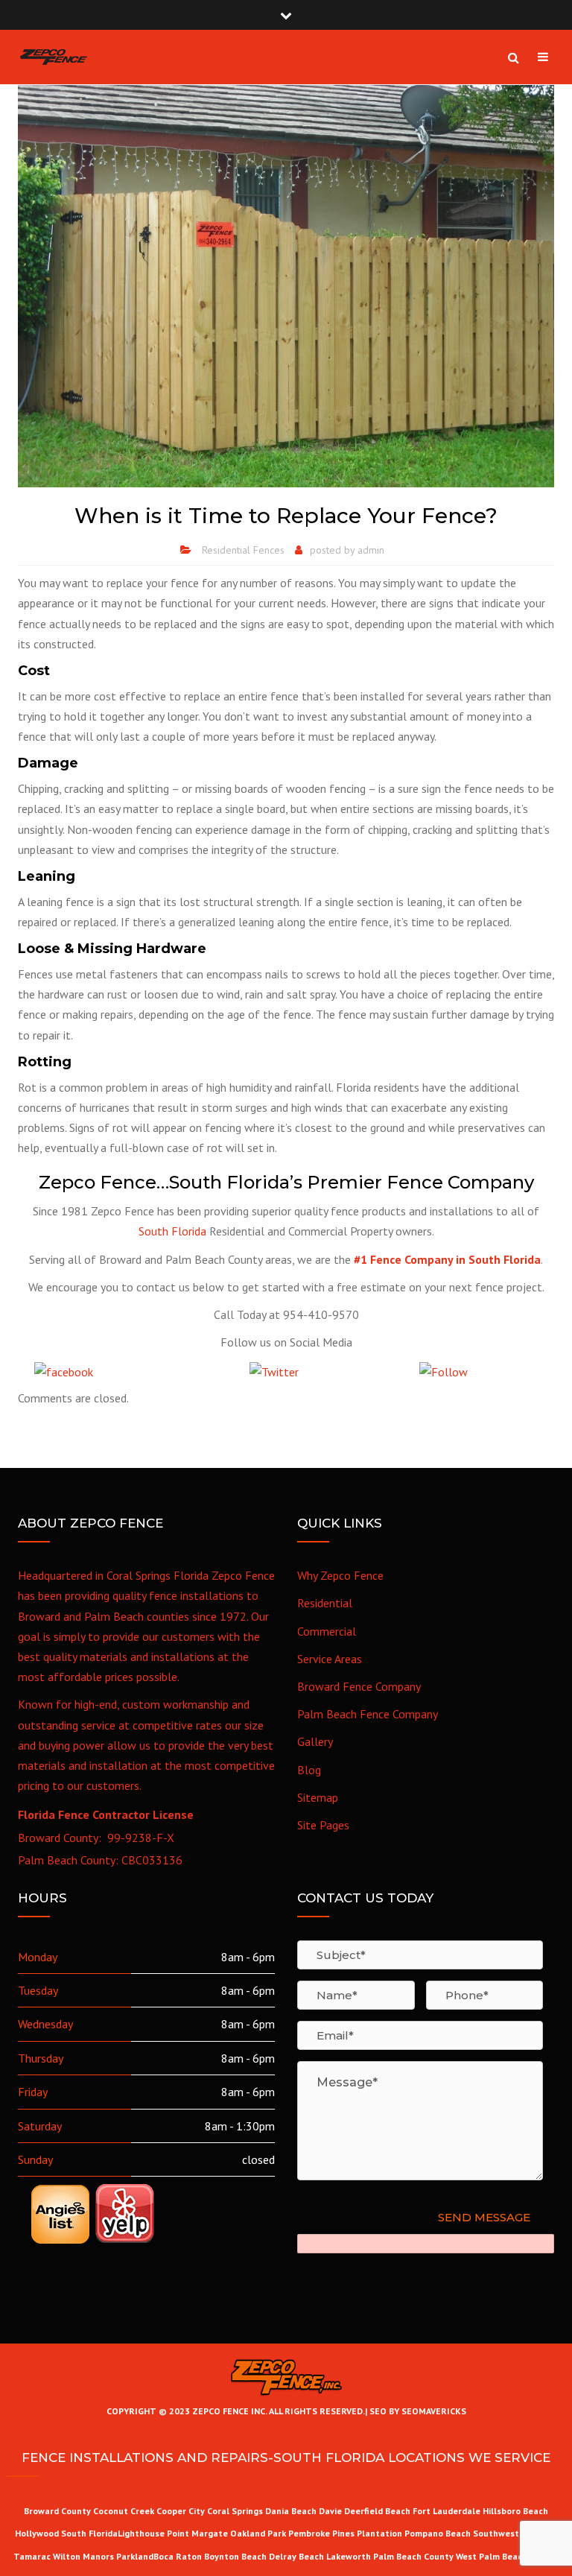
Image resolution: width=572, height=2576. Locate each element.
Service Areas (330, 1659)
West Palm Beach (492, 2556)
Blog (309, 1770)
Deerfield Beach (377, 2511)
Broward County (57, 2511)
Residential (325, 1603)
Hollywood (37, 2533)
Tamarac (33, 2556)
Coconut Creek (124, 2511)
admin (371, 550)
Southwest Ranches (515, 2533)
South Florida (172, 1231)
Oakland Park (259, 2533)
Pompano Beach (439, 2533)
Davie (330, 2511)
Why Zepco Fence (340, 1575)
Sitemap (318, 1797)
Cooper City (181, 2511)
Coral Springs (235, 2511)
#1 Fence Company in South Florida (447, 1259)
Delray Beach (296, 2556)
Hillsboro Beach (515, 2511)
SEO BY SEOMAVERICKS (417, 2411)
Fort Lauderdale (447, 2511)
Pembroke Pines (321, 2533)
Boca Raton (178, 2556)
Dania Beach (291, 2511)
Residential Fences (243, 550)
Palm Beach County (413, 2556)
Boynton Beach (235, 2556)
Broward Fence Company (359, 1686)
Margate (210, 2533)
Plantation (379, 2533)
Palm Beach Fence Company (368, 1714)
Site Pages (323, 1825)
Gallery (315, 1741)
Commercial (327, 1631)
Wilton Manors (83, 2556)
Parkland (135, 2556)
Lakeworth (349, 2556)
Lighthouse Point (153, 2533)
